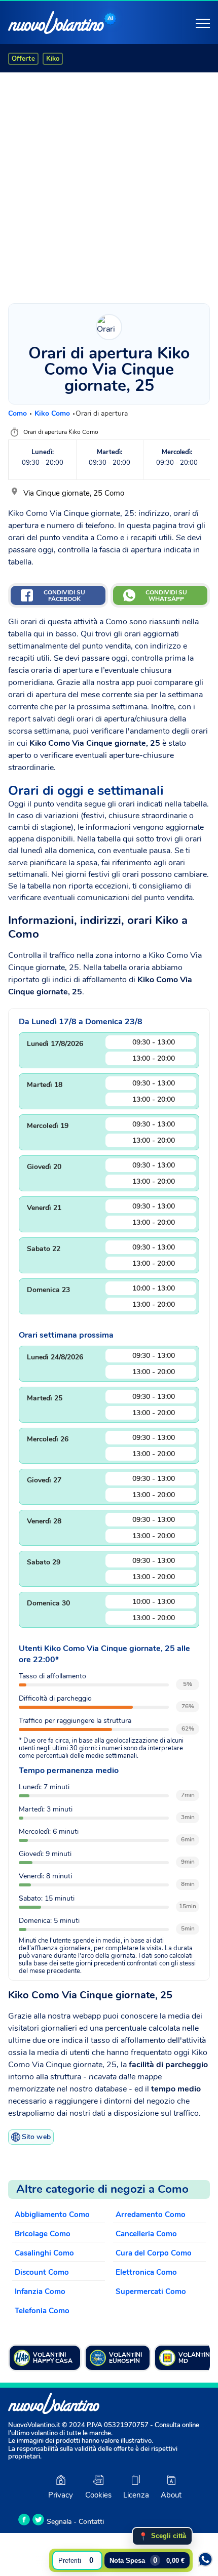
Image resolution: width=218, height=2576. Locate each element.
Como (19, 413)
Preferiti (76, 2560)
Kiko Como (53, 413)
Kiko (53, 59)
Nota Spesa (147, 2560)
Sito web (36, 2137)
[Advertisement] (109, 185)
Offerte (23, 59)
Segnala (59, 2522)
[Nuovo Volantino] (56, 23)
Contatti (91, 2522)
